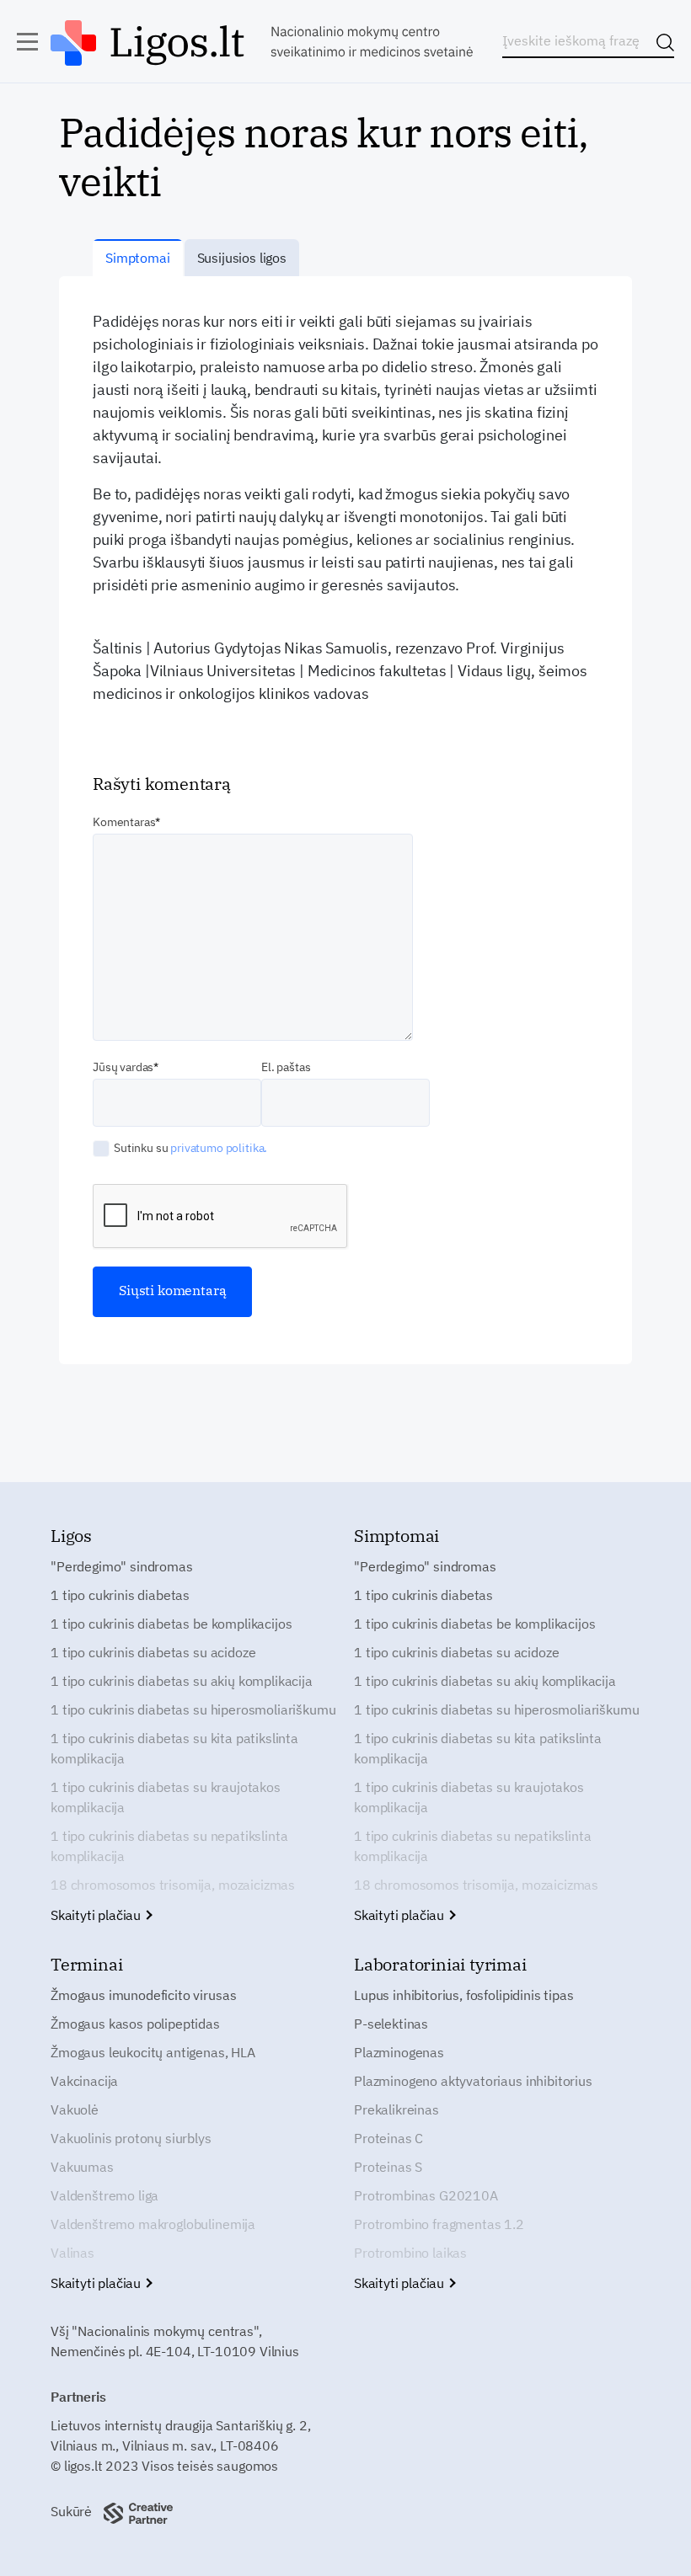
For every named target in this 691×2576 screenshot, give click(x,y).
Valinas (72, 2253)
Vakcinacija (84, 2081)
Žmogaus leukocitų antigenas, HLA (153, 2052)
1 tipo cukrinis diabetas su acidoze (153, 1652)
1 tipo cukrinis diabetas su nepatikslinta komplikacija (169, 1846)
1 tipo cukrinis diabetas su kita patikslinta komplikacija (174, 1748)
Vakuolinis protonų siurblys (131, 2138)
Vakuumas (82, 2167)
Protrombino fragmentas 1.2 (439, 2224)
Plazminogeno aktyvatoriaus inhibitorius (473, 2081)
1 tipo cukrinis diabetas (120, 1595)
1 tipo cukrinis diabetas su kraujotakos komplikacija (166, 1797)
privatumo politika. (219, 1148)
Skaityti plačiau (97, 1915)
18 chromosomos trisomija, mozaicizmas (173, 1885)
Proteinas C (388, 2138)
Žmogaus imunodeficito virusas (143, 1995)
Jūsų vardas (123, 1067)
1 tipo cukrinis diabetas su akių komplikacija (182, 1681)
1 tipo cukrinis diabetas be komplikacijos (171, 1624)
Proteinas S (388, 2167)
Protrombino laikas (410, 2253)
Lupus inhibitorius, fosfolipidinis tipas (464, 1995)
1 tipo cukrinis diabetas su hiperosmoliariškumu (193, 1709)
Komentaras (124, 822)
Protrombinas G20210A (426, 2195)
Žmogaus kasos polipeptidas (135, 2024)
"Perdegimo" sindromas (122, 1566)
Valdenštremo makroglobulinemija (153, 2224)
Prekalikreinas (396, 2109)
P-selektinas (391, 2024)
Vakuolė (75, 2109)
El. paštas (286, 1067)
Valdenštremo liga (104, 2195)
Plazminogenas (399, 2052)
